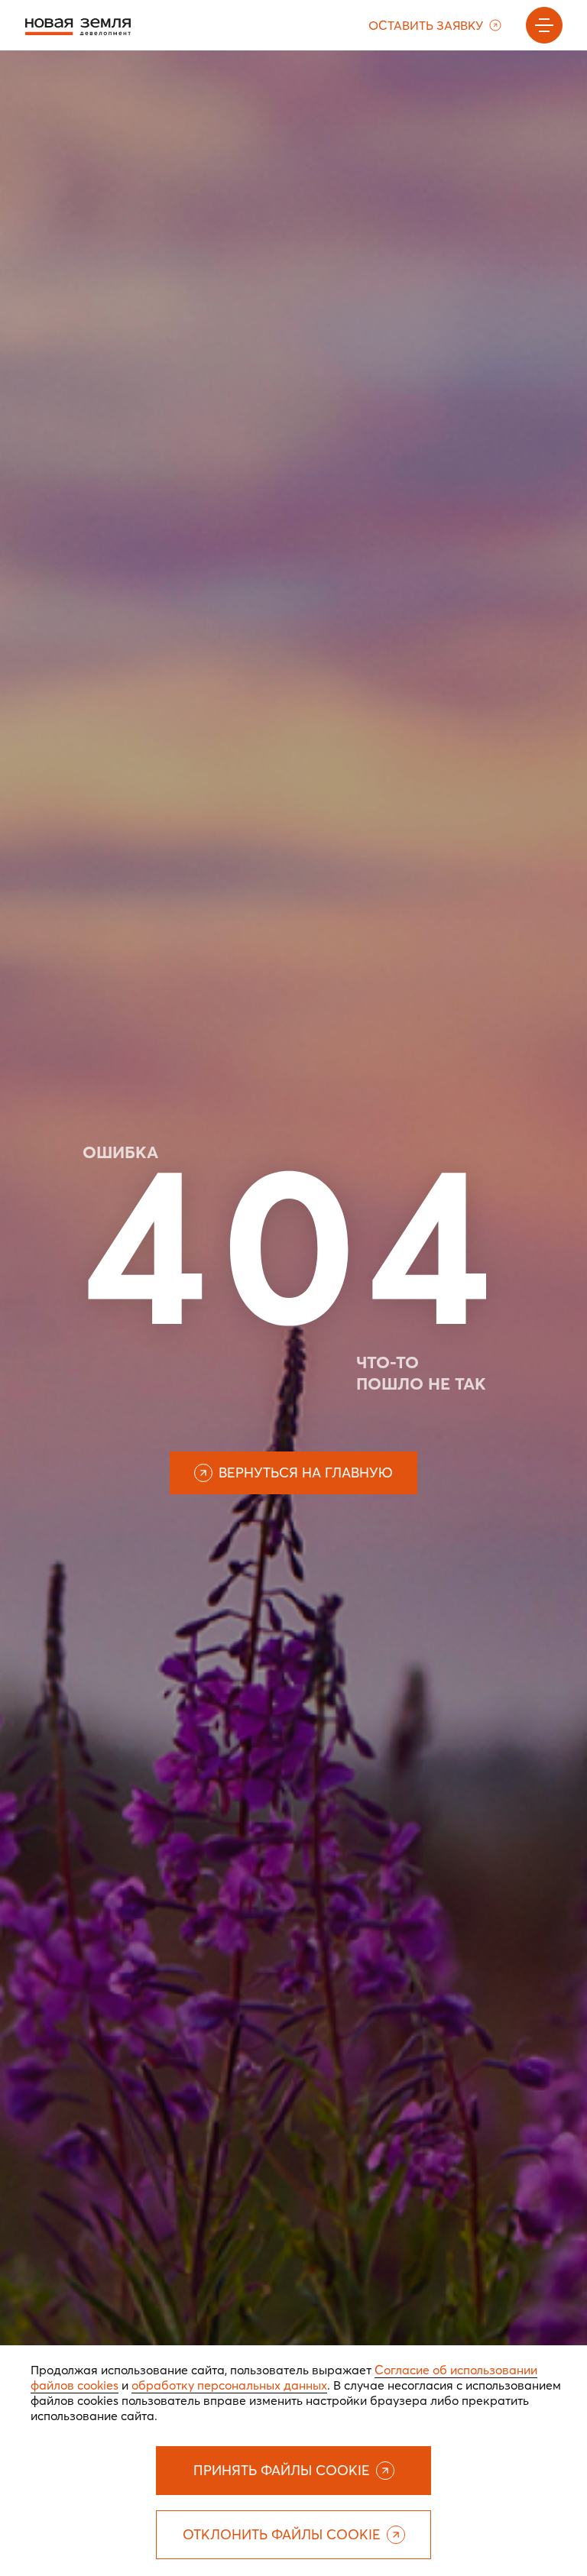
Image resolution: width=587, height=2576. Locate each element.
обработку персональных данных (229, 2385)
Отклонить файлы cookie (282, 2534)
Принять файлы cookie (282, 2470)
